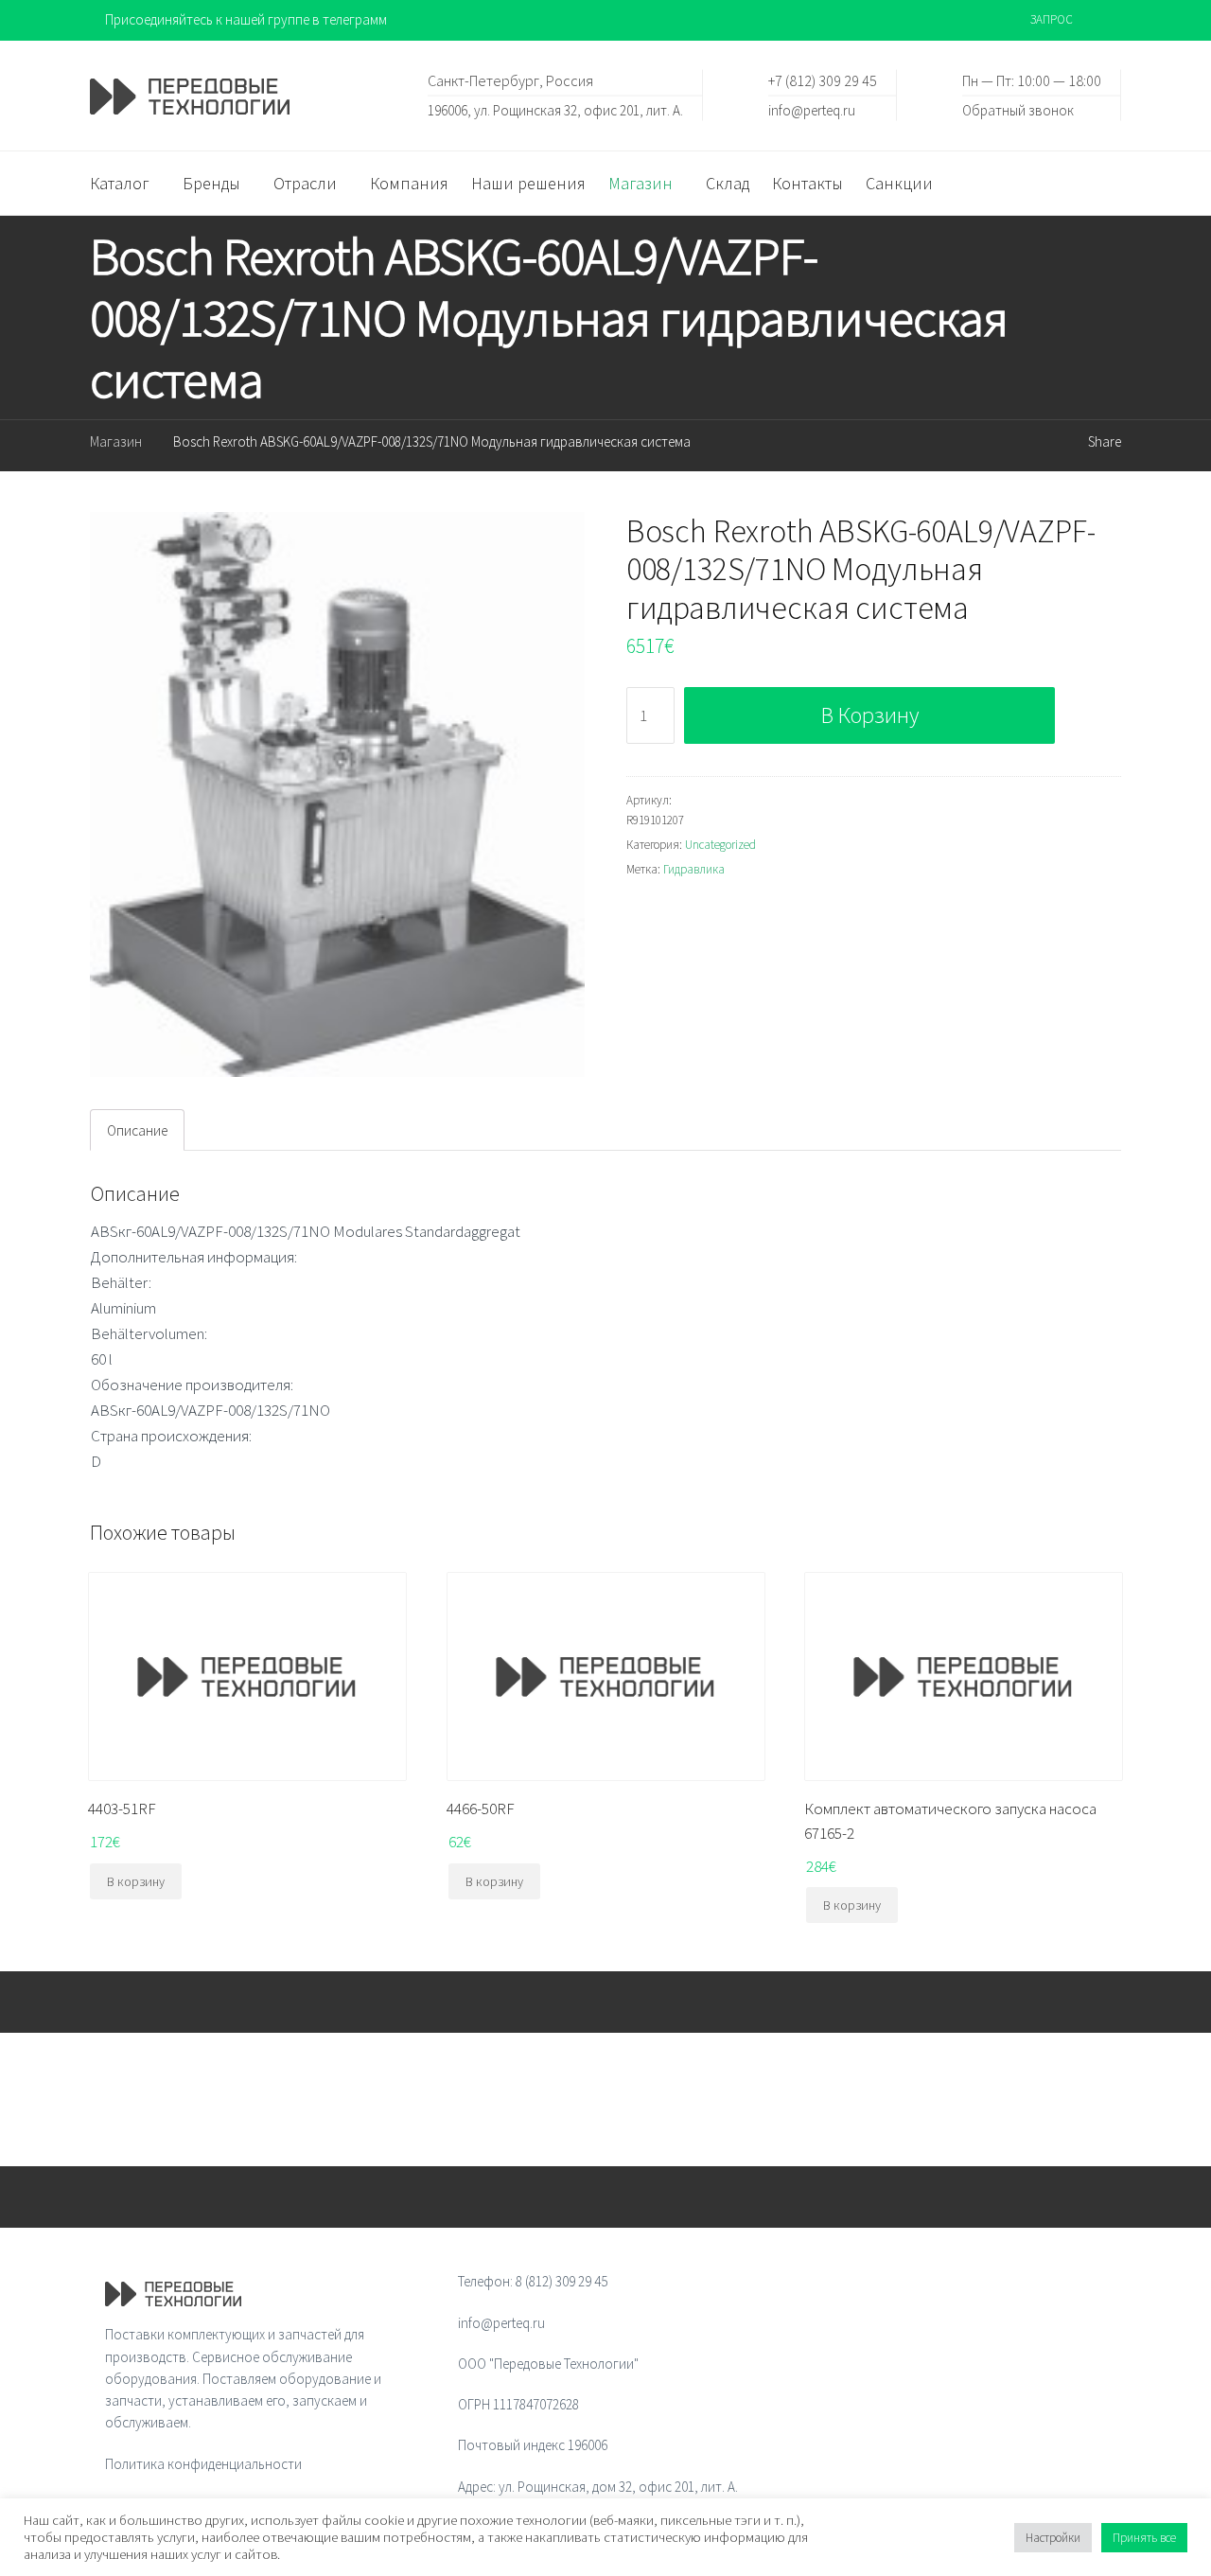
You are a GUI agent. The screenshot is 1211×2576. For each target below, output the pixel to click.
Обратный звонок (1018, 109)
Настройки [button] (1053, 2538)
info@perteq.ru (812, 109)
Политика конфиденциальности (203, 2464)
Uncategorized (720, 845)
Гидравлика (694, 869)
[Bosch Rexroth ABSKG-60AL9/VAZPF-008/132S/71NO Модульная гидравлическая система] (337, 795)
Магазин (116, 441)
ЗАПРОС (1052, 19)
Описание (137, 1130)
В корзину (870, 715)
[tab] (137, 1130)
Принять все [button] (1144, 2538)
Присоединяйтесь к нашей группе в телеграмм (246, 19)
